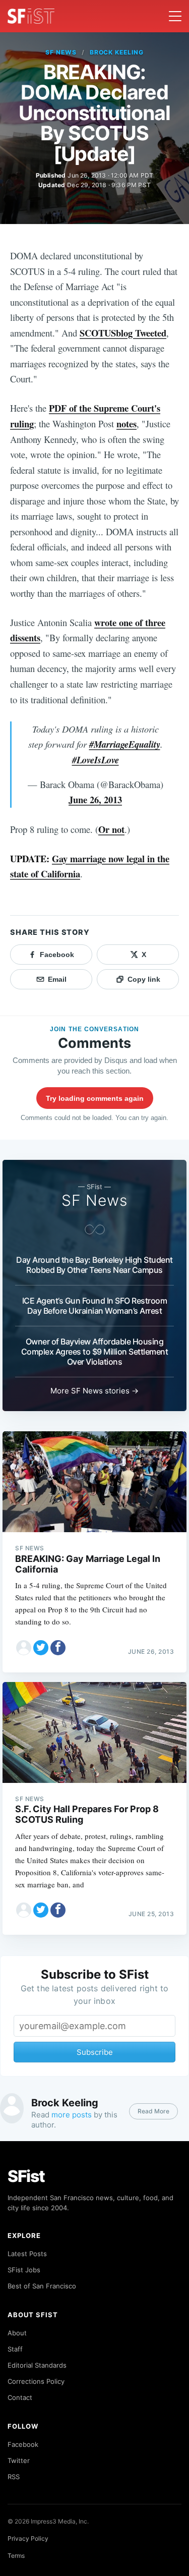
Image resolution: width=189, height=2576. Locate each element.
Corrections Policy (36, 2381)
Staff (15, 2349)
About (17, 2333)
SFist (26, 2176)
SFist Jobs (24, 2270)
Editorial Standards (37, 2365)
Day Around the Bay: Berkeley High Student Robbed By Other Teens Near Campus (94, 1265)
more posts (72, 2115)
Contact (20, 2397)
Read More (153, 2111)
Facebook (23, 2444)
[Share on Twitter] (41, 1648)
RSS (14, 2477)
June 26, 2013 (95, 799)
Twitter (19, 2460)
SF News (61, 52)
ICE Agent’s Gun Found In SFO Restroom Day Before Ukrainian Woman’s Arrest (95, 1306)
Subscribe (95, 2052)
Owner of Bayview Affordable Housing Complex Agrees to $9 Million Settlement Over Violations (95, 1352)
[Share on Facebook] (58, 1648)
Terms (16, 2556)
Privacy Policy (28, 2538)
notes (127, 424)
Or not (111, 829)
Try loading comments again (95, 1098)
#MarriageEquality (125, 744)
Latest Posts (27, 2254)
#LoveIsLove (96, 760)
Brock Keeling (117, 52)
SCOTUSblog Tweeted (123, 333)
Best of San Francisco (42, 2286)
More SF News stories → (94, 1391)
